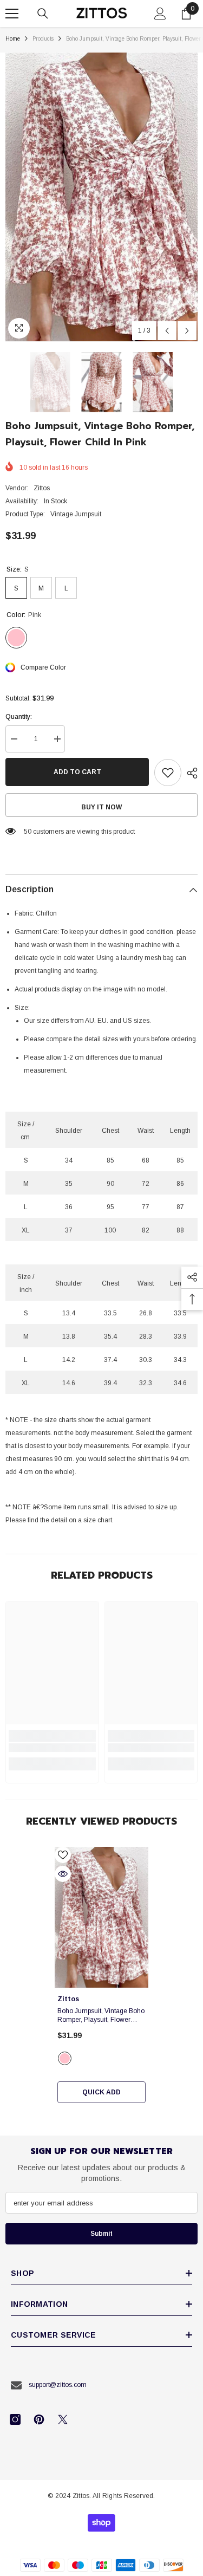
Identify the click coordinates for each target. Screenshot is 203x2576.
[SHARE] (189, 773)
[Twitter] (63, 2419)
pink (65, 2058)
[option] (101, 197)
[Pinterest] (39, 2419)
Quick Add (101, 2092)
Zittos (42, 488)
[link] (52, 1748)
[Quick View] (63, 1874)
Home (13, 39)
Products (43, 39)
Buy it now (101, 807)
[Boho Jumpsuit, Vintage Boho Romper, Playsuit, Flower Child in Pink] (101, 1917)
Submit (101, 2234)
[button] (167, 331)
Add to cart (77, 772)
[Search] (43, 14)
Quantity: (19, 717)
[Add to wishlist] (168, 773)
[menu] (12, 14)
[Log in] (160, 14)
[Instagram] (15, 2419)
